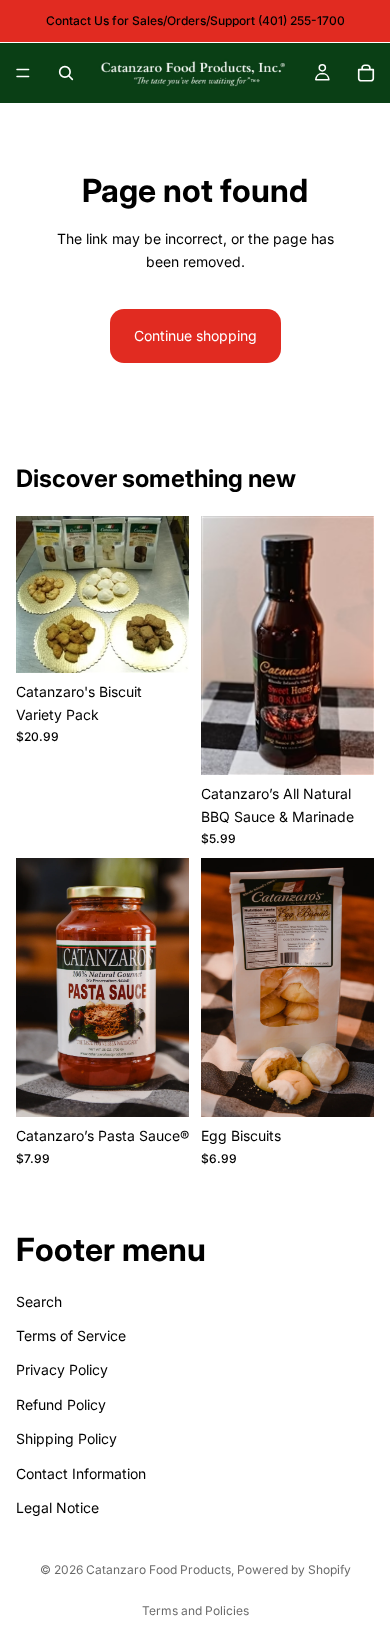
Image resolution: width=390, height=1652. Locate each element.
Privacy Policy (62, 1369)
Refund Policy (61, 1404)
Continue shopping (195, 335)
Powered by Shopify (294, 1569)
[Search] (66, 73)
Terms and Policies (195, 1610)
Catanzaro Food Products (158, 1569)
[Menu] (23, 73)
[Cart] (366, 73)
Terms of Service (71, 1335)
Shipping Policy (66, 1438)
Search (39, 1300)
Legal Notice (57, 1507)
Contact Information (81, 1472)
